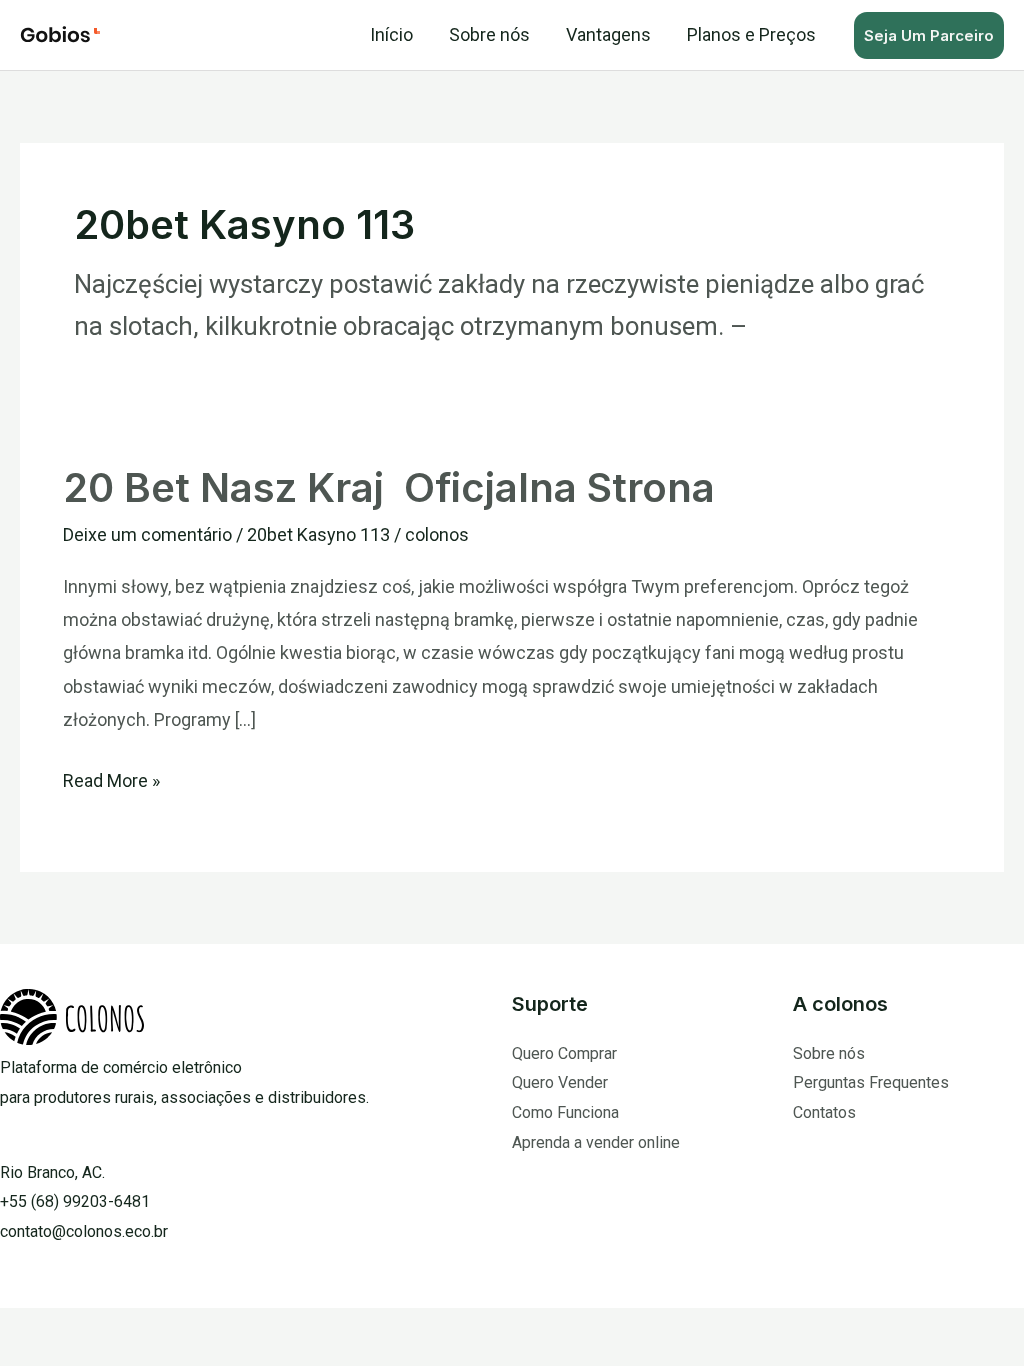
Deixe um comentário (147, 534)
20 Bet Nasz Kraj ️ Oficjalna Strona (389, 487)
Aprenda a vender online (596, 1142)
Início (391, 34)
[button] (929, 35)
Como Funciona (565, 1112)
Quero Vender (560, 1082)
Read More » (111, 777)
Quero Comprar (564, 1053)
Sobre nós (489, 34)
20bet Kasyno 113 (318, 534)
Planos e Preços (751, 34)
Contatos (824, 1112)
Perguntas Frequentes (871, 1082)
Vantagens (608, 34)
